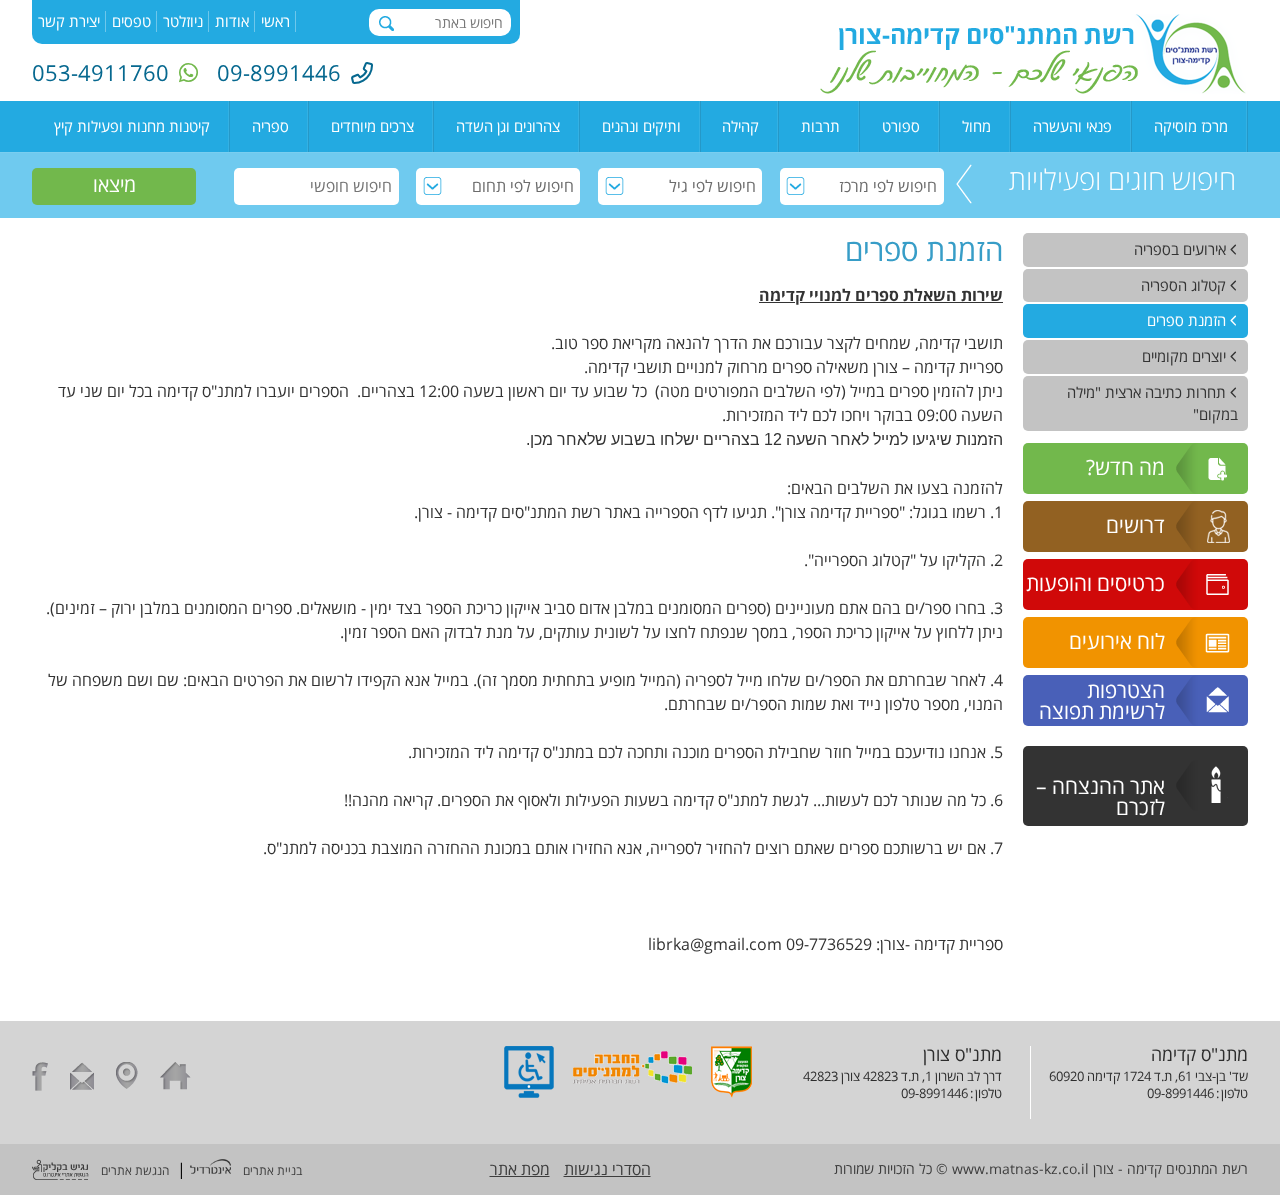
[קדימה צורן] (731, 1092)
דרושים (1135, 525)
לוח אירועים (1117, 641)
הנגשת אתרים (135, 1170)
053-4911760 (100, 72)
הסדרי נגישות (607, 1169)
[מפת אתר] (127, 1079)
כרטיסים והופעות (1095, 583)
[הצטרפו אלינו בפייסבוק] (40, 1079)
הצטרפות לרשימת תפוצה (1102, 700)
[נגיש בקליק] (60, 1172)
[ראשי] (175, 1079)
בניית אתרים (272, 1170)
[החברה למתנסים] (632, 1092)
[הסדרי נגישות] (529, 1092)
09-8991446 (279, 72)
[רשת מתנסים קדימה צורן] (1033, 88)
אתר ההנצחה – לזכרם (1100, 796)
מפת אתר (520, 1169)
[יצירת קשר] (82, 1079)
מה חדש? (1125, 467)
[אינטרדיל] (210, 1169)
